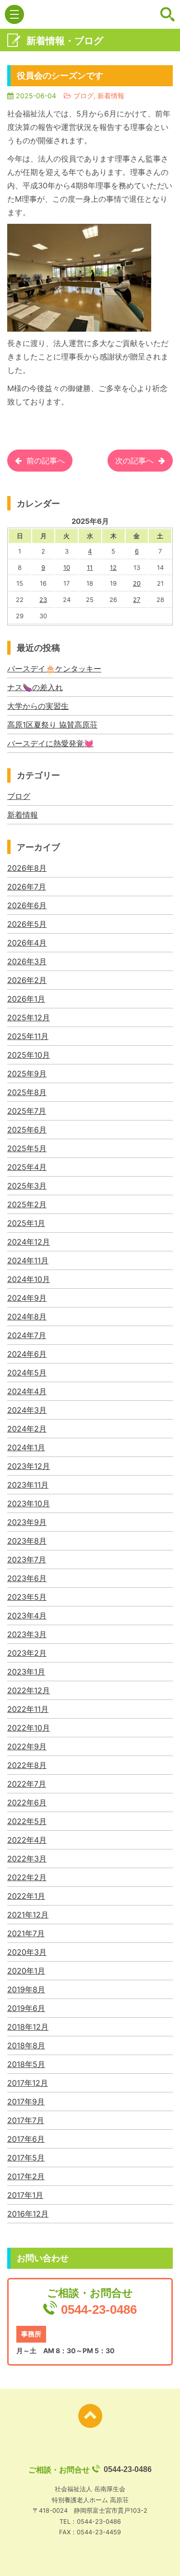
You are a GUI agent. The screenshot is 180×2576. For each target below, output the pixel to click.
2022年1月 (26, 1896)
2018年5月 (26, 2064)
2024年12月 (29, 1242)
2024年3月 (27, 1410)
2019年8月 (26, 1989)
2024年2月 (27, 1429)
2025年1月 (26, 1223)
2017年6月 (26, 2139)
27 (137, 600)
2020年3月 (27, 1952)
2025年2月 (27, 1204)
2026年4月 (27, 943)
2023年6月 (27, 1578)
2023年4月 (27, 1616)
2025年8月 (27, 1092)
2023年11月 (28, 1485)
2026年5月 (27, 924)
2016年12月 (28, 2214)
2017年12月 (28, 2083)
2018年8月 (26, 2045)
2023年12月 (29, 1466)
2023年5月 (27, 1597)
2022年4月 (27, 1840)
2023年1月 (26, 1672)
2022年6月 (27, 1802)
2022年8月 (27, 1765)
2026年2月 (27, 980)
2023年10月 (29, 1503)
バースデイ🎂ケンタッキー (54, 669)
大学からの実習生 (38, 706)
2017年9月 (26, 2102)
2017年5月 (26, 2158)
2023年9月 (27, 1522)
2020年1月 (26, 1971)
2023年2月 (27, 1653)
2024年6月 (27, 1354)
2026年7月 (27, 887)
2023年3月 (27, 1634)
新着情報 (23, 815)
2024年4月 (27, 1391)
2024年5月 (27, 1373)
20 (137, 583)
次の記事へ (134, 461)
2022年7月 (27, 1784)
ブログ (19, 796)
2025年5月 (27, 1148)
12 (113, 567)
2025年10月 (29, 1055)
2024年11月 (28, 1260)
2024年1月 (26, 1447)
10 (67, 567)
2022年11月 (28, 1709)
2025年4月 (27, 1167)
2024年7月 (27, 1335)
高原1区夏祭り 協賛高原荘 (52, 725)
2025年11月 (28, 1036)
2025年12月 (29, 1017)
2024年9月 (27, 1298)
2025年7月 (27, 1111)
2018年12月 (28, 2027)
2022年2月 (27, 1877)
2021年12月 (28, 1915)
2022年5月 (27, 1821)
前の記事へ (46, 461)
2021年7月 (26, 1933)
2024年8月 (27, 1317)
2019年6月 (26, 2008)
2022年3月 (27, 1859)
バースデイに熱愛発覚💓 (50, 743)
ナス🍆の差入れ (35, 687)
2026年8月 (27, 868)
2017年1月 (25, 2195)
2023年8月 (27, 1541)
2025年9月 (27, 1074)
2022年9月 (27, 1746)
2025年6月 (27, 1130)
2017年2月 (26, 2176)
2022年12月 (29, 1690)
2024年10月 (29, 1279)
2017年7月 (26, 2120)
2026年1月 (26, 999)
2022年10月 (29, 1728)
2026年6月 (27, 905)
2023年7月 (27, 1559)
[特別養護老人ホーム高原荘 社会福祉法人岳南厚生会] (90, 15)
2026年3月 (27, 961)
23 (43, 600)
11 (90, 567)
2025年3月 (27, 1186)
